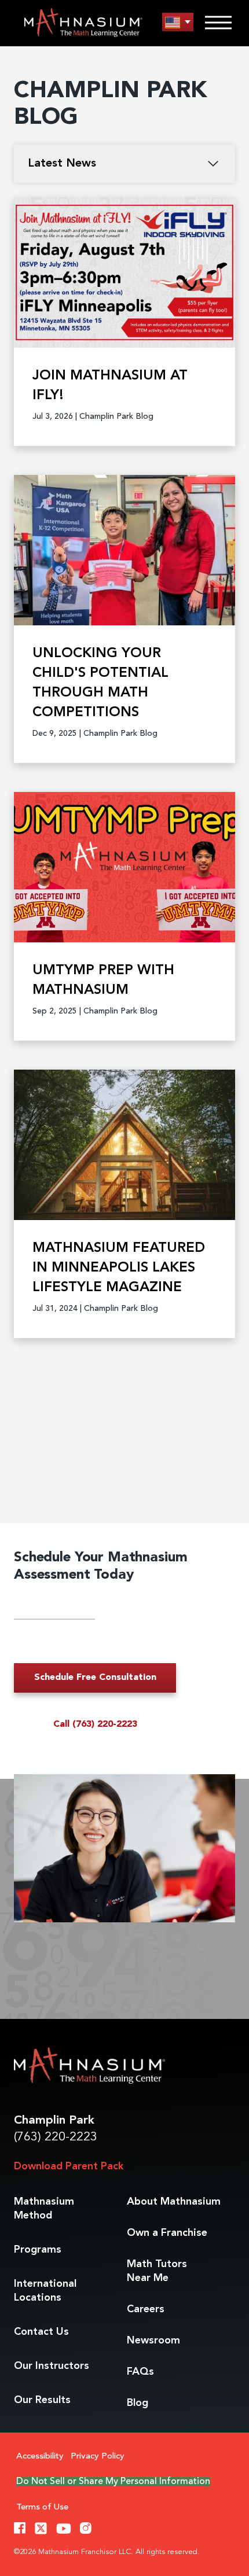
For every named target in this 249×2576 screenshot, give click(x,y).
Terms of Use (42, 2507)
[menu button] (178, 22)
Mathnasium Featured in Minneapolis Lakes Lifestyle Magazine (119, 1268)
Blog (138, 2403)
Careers (146, 2309)
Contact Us (41, 2332)
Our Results (42, 2400)
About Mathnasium (174, 2202)
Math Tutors (157, 2271)
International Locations (45, 2291)
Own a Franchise (167, 2233)
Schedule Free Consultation (95, 1678)
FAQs (140, 2372)
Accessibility (40, 2457)
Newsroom (153, 2341)
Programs (38, 2250)
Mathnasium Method (44, 2209)
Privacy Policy (98, 2457)
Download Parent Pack (69, 2166)
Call (95, 1724)
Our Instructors (52, 2366)
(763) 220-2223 (56, 2137)
